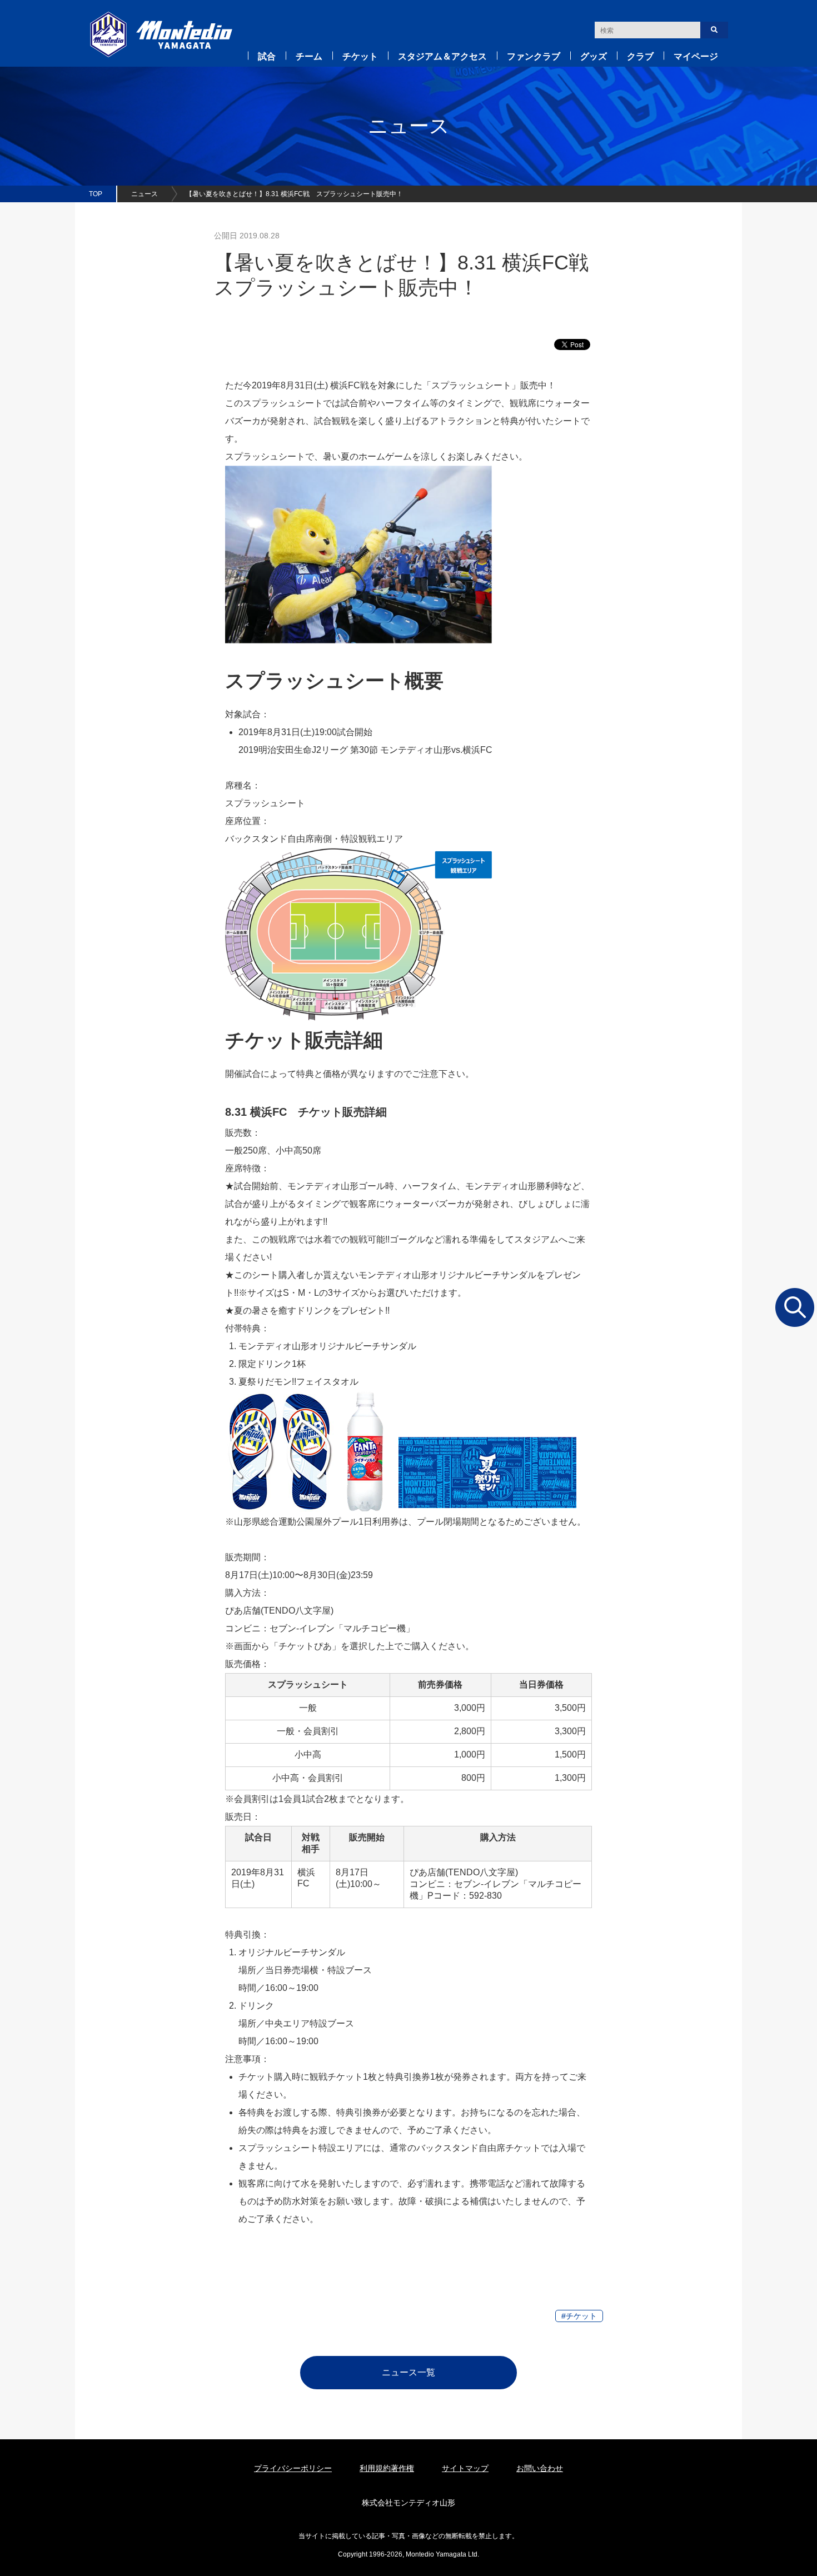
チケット (360, 56)
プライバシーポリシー (293, 2468)
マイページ (696, 56)
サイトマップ (465, 2468)
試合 (267, 56)
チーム (309, 56)
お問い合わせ (540, 2468)
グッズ (594, 56)
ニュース (145, 194)
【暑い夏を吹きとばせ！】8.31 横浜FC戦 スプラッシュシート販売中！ (294, 194)
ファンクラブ (534, 56)
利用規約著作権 (387, 2468)
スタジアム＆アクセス (442, 56)
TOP (96, 194)
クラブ (640, 56)
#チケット (579, 2316)
